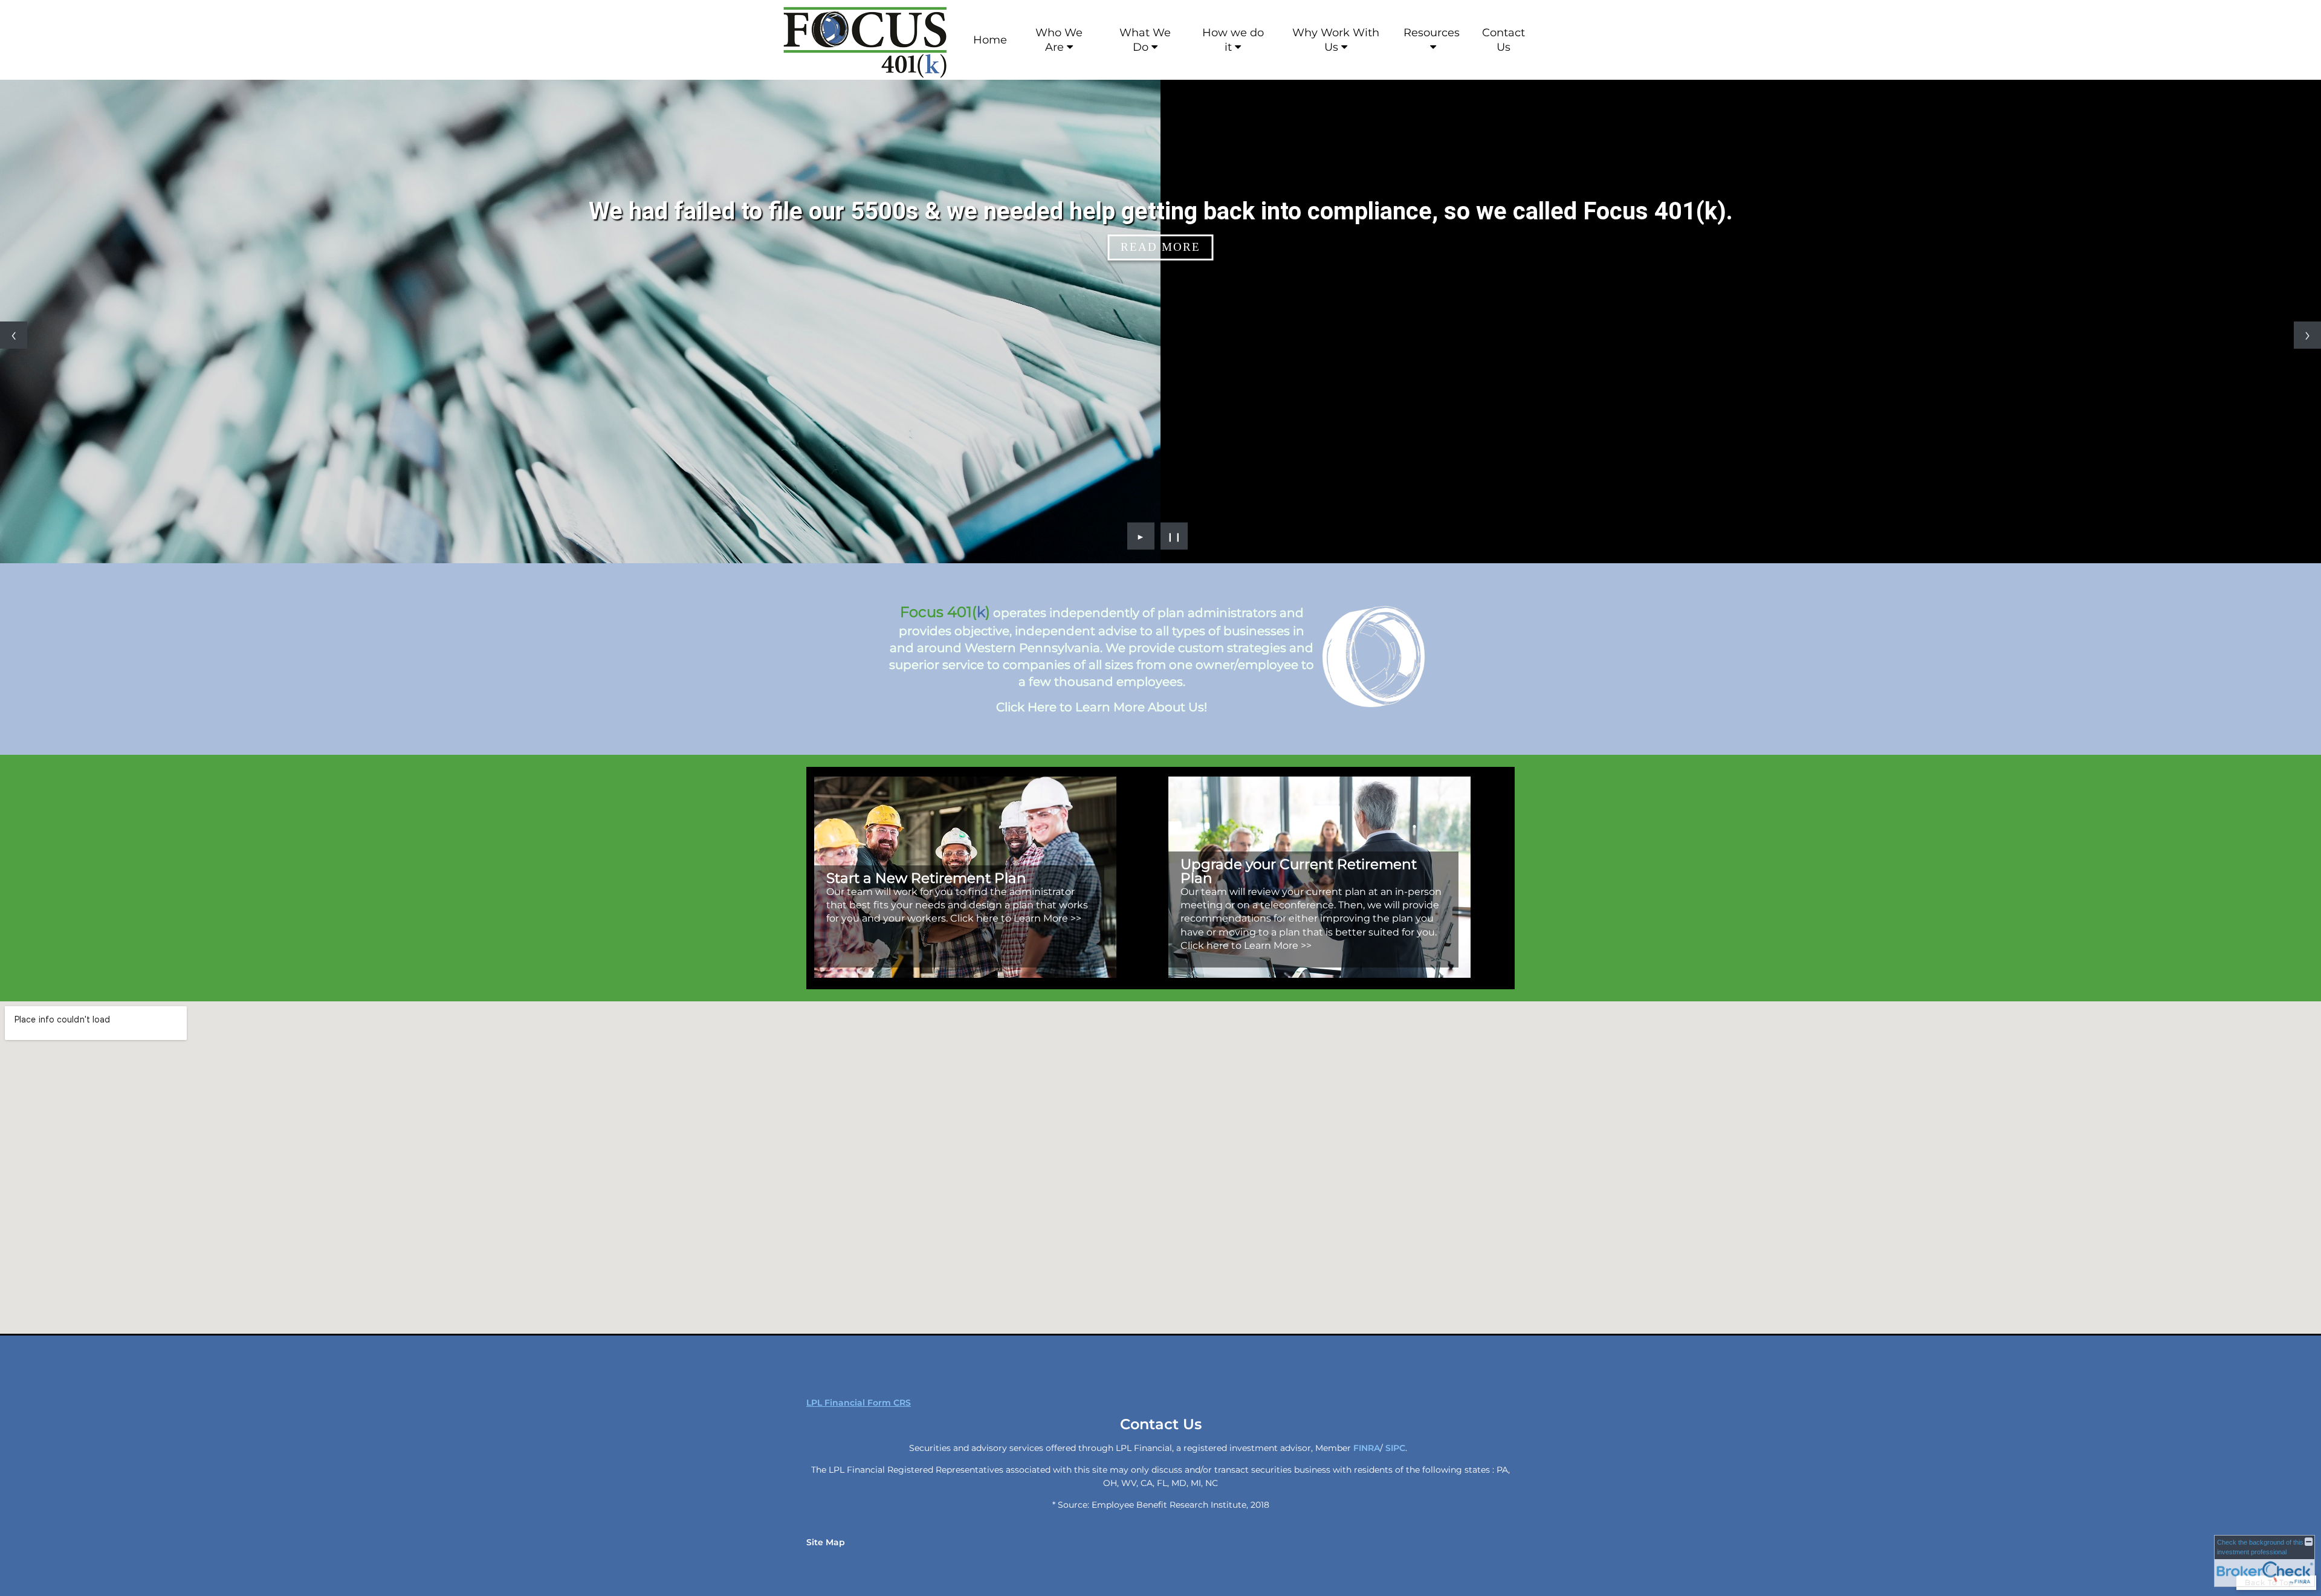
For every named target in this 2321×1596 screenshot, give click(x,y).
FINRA (1367, 1448)
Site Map (826, 1542)
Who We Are (1059, 40)
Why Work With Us (1336, 40)
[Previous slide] (14, 335)
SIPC (1395, 1448)
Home (990, 40)
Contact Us (1504, 40)
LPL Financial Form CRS (859, 1403)
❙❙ (1174, 536)
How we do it (1233, 40)
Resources (1432, 33)
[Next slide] (2307, 335)
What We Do (1145, 40)
